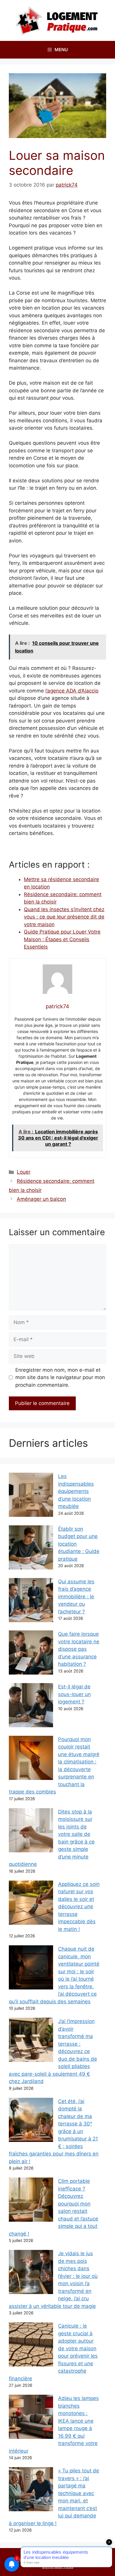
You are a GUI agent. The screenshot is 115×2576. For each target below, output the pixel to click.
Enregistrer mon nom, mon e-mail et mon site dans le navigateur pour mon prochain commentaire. (60, 1377)
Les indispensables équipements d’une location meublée (76, 1491)
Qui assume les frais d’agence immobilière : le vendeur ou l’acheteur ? (76, 1597)
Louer (24, 1172)
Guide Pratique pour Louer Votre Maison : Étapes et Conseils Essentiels (62, 939)
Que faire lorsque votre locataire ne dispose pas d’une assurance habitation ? (79, 1649)
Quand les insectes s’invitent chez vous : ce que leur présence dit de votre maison (64, 917)
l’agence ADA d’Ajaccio (72, 691)
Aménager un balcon (41, 1199)
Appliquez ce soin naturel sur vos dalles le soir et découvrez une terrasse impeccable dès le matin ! (79, 1907)
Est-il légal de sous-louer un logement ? (74, 1694)
